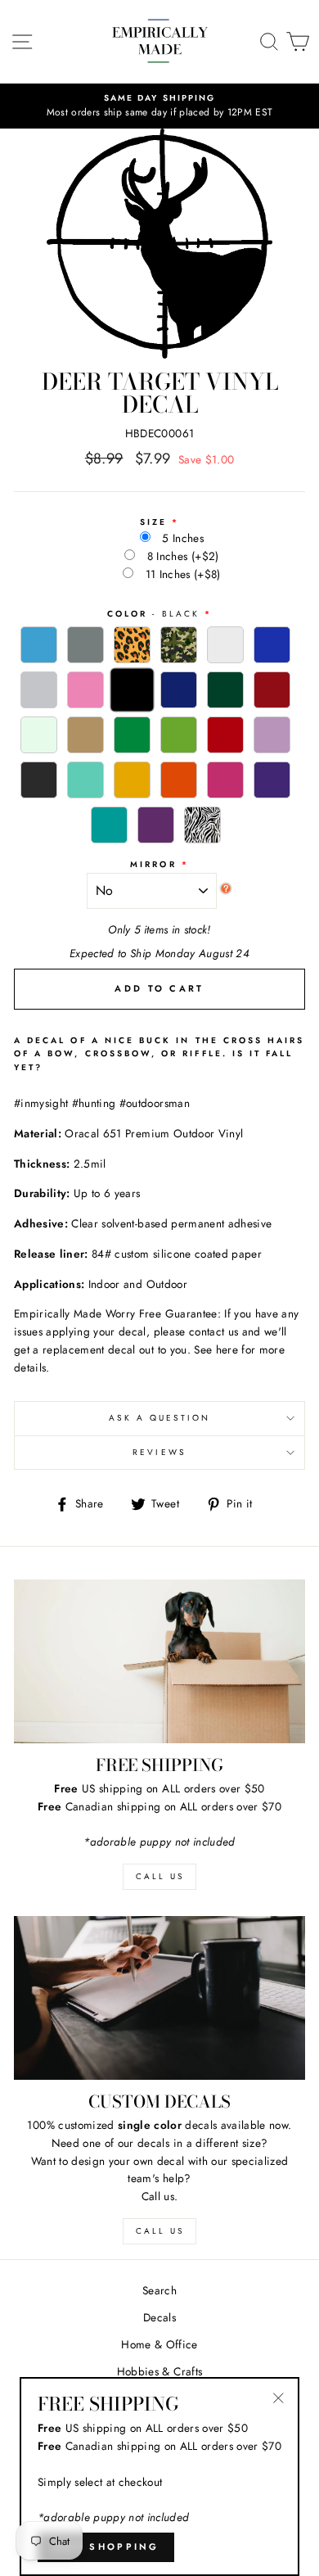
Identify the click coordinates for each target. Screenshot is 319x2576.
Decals (159, 2317)
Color (153, 614)
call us (160, 1876)
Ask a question (160, 1418)
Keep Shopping (106, 2547)
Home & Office (159, 2344)
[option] (159, 106)
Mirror (153, 864)
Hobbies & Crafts (159, 2371)
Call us (160, 2231)
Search (159, 2290)
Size (153, 522)
